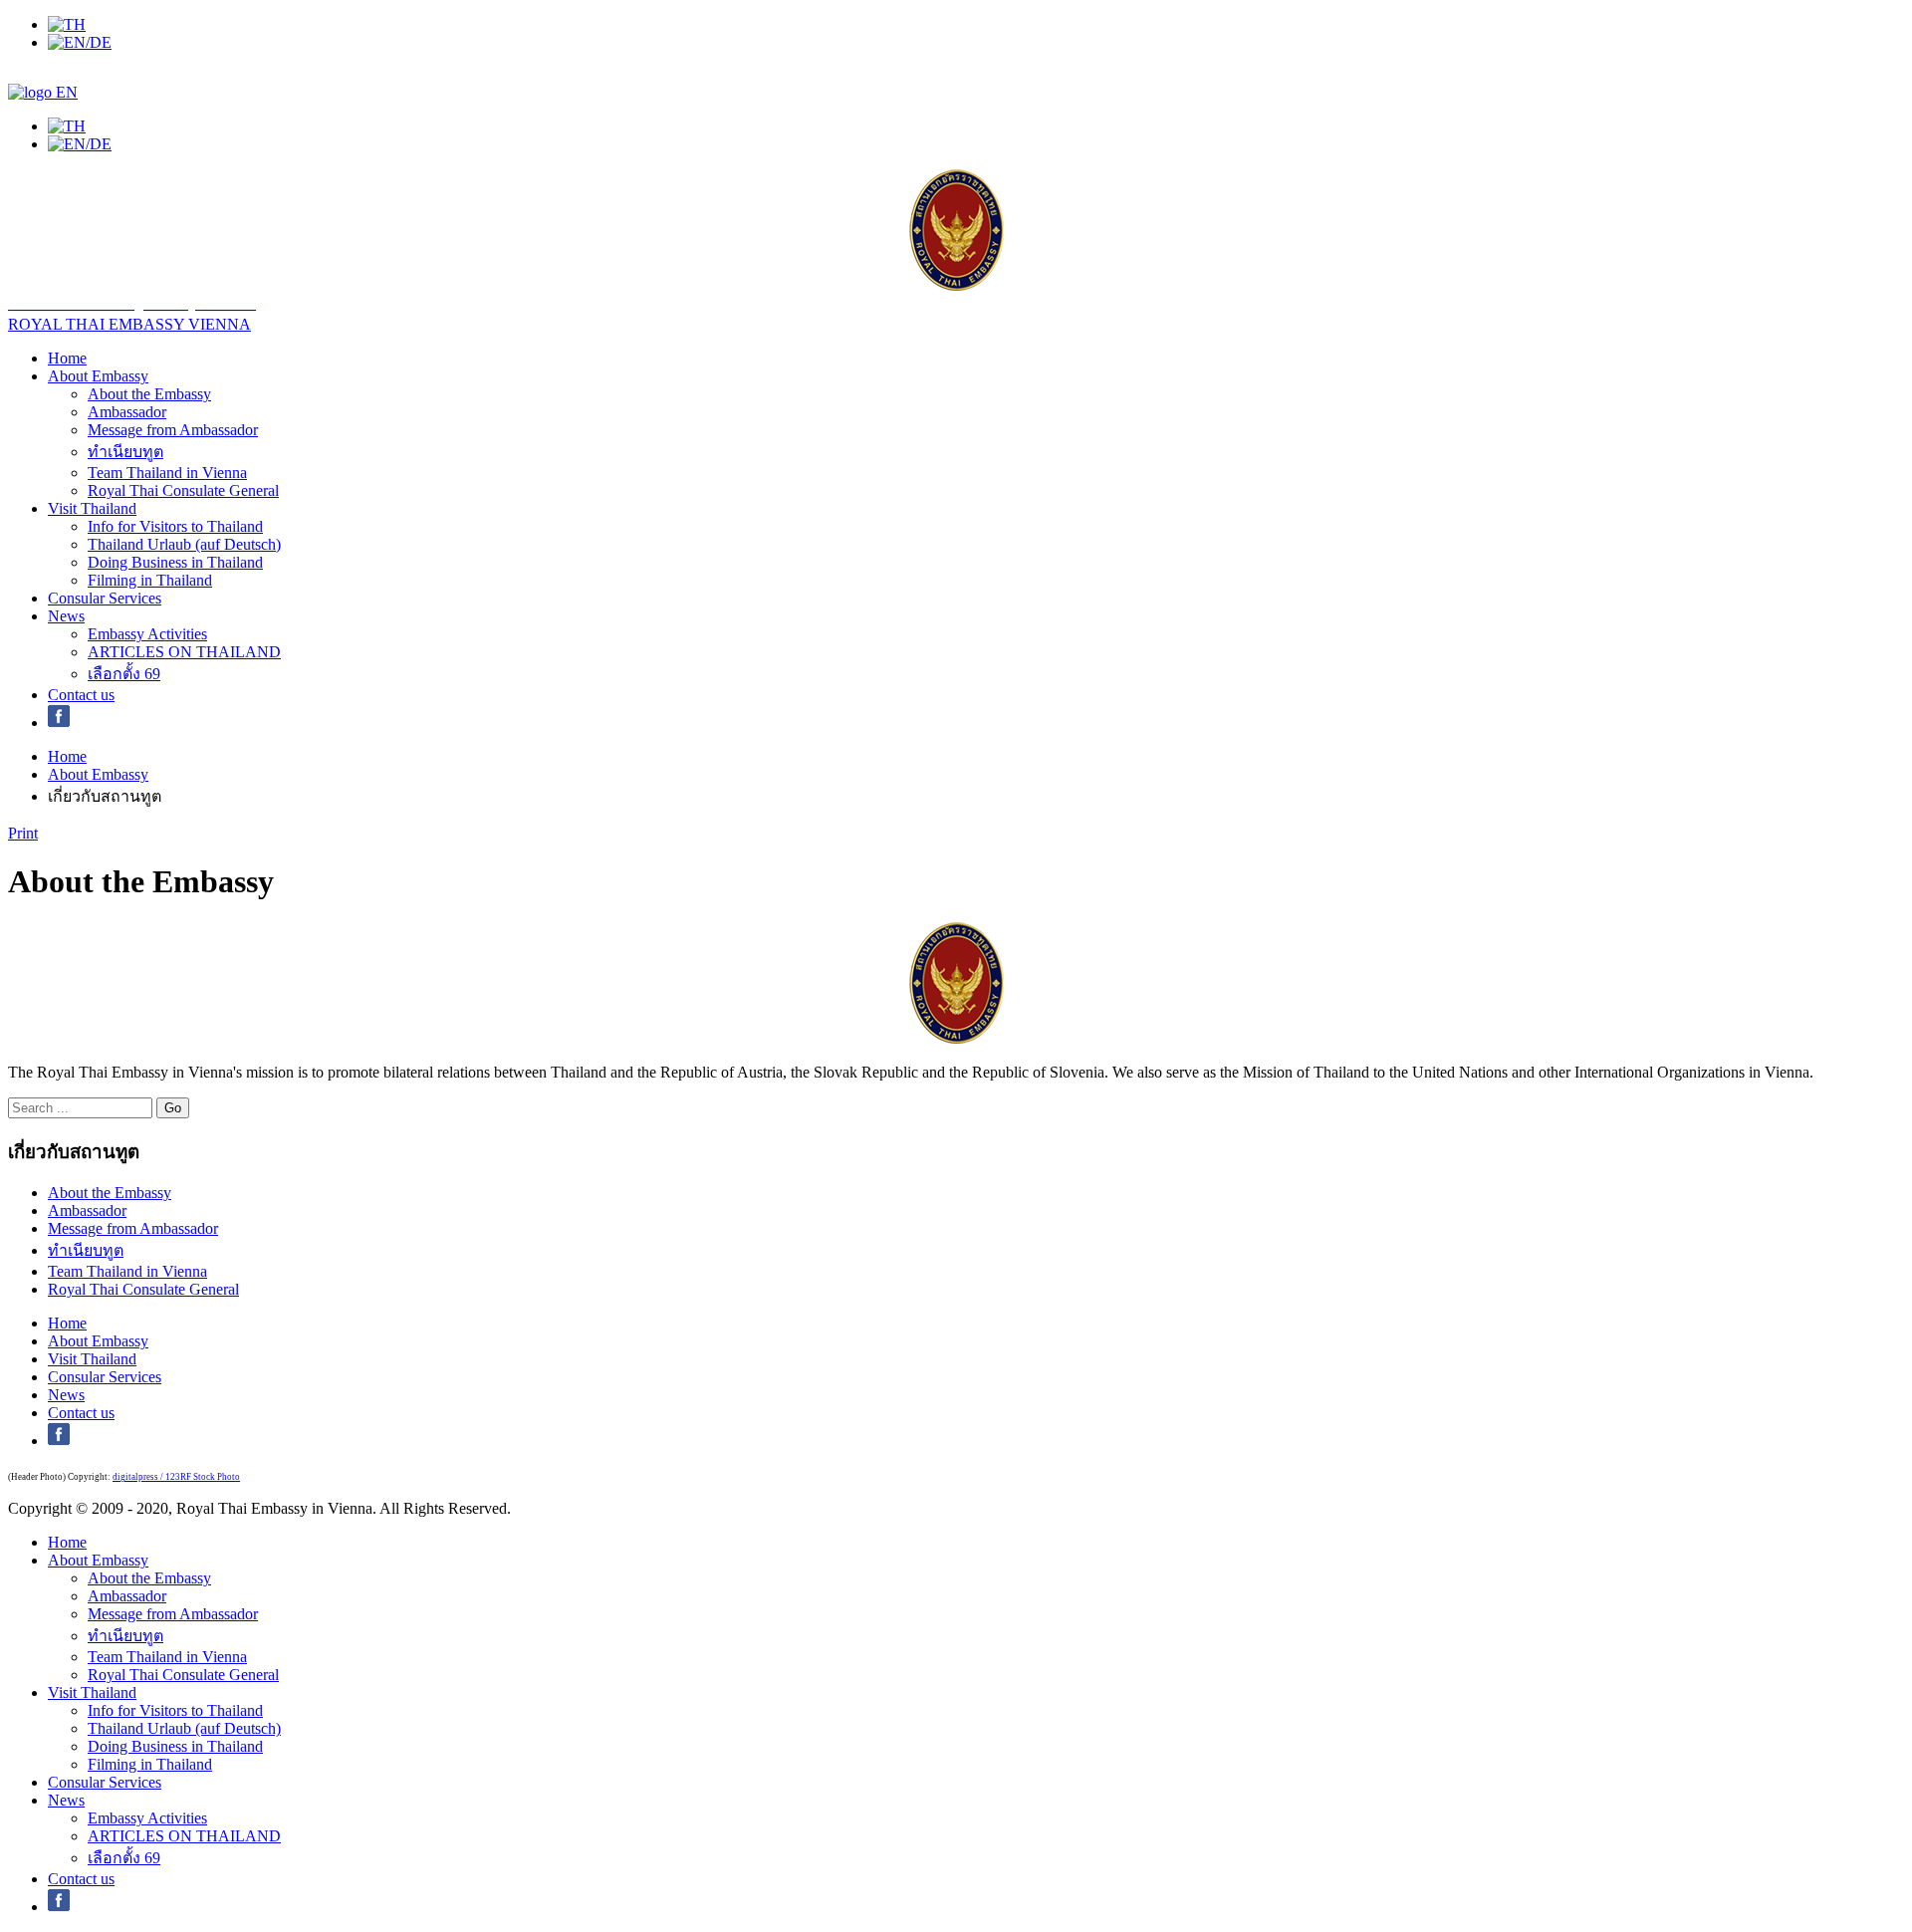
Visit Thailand (92, 508)
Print (23, 833)
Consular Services (105, 598)
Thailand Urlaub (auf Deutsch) (184, 544)
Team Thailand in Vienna (167, 473)
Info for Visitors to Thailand (175, 526)
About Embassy (98, 376)
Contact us (81, 695)
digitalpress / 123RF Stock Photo (176, 1477)
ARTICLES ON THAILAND (184, 652)
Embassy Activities (147, 634)
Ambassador (127, 412)
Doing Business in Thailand (175, 562)
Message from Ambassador (173, 430)
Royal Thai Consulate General (183, 490)
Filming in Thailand (150, 580)
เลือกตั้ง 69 (124, 674)
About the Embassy (149, 394)
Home (67, 358)
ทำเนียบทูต (125, 452)
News (66, 616)
